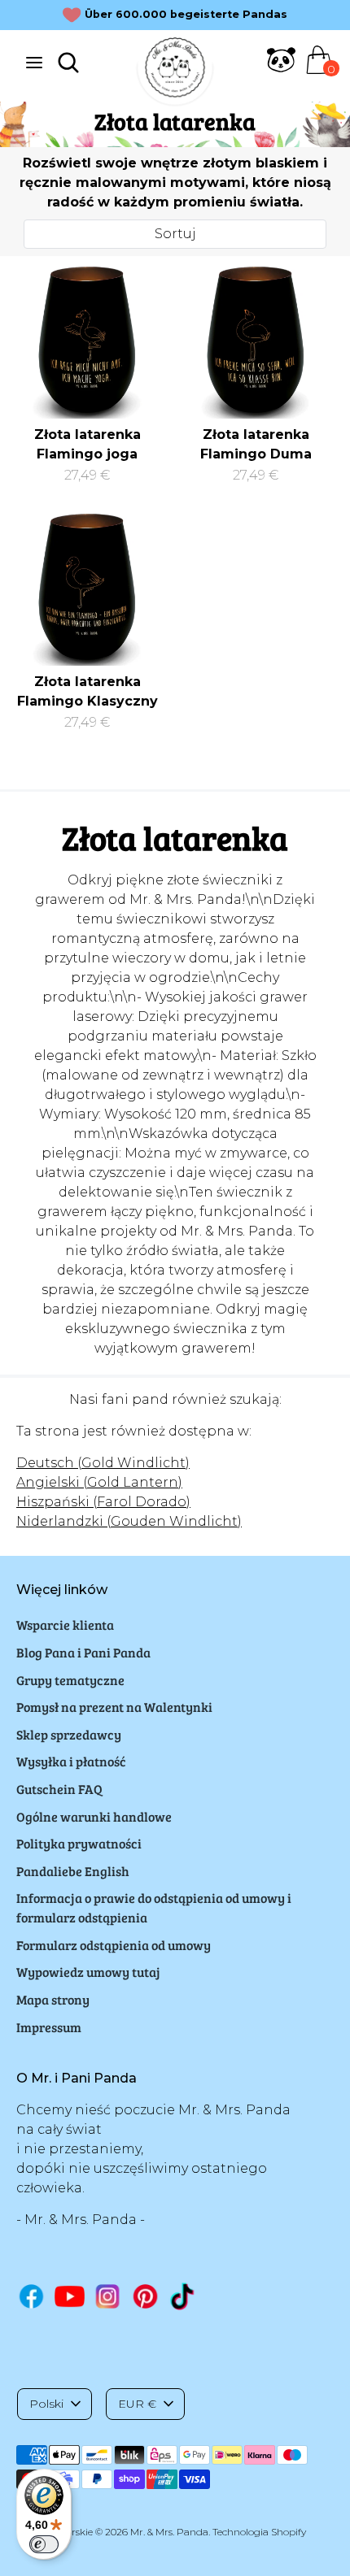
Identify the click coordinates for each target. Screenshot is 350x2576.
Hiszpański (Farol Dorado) (103, 1502)
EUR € (137, 2404)
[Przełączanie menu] (34, 62)
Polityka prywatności (79, 1843)
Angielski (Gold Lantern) (99, 1482)
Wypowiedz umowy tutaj (88, 1972)
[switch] (44, 2544)
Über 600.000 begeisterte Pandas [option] (186, 14)
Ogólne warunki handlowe (94, 1816)
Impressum (49, 2027)
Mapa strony (53, 1999)
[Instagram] (108, 2296)
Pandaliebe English (73, 1871)
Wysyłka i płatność (71, 1761)
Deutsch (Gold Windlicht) (103, 1463)
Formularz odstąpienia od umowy (114, 1945)
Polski (46, 2404)
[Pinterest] (145, 2296)
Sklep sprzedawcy (69, 1734)
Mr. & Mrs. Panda (169, 2532)
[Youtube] (70, 2296)
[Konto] (281, 70)
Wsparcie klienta (65, 1625)
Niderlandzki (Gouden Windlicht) (129, 1521)
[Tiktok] (184, 2296)
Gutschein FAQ (59, 1789)
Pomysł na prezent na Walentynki (114, 1707)
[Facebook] (31, 2296)
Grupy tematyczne (70, 1680)
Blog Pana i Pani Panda (83, 1652)
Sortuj (175, 234)
